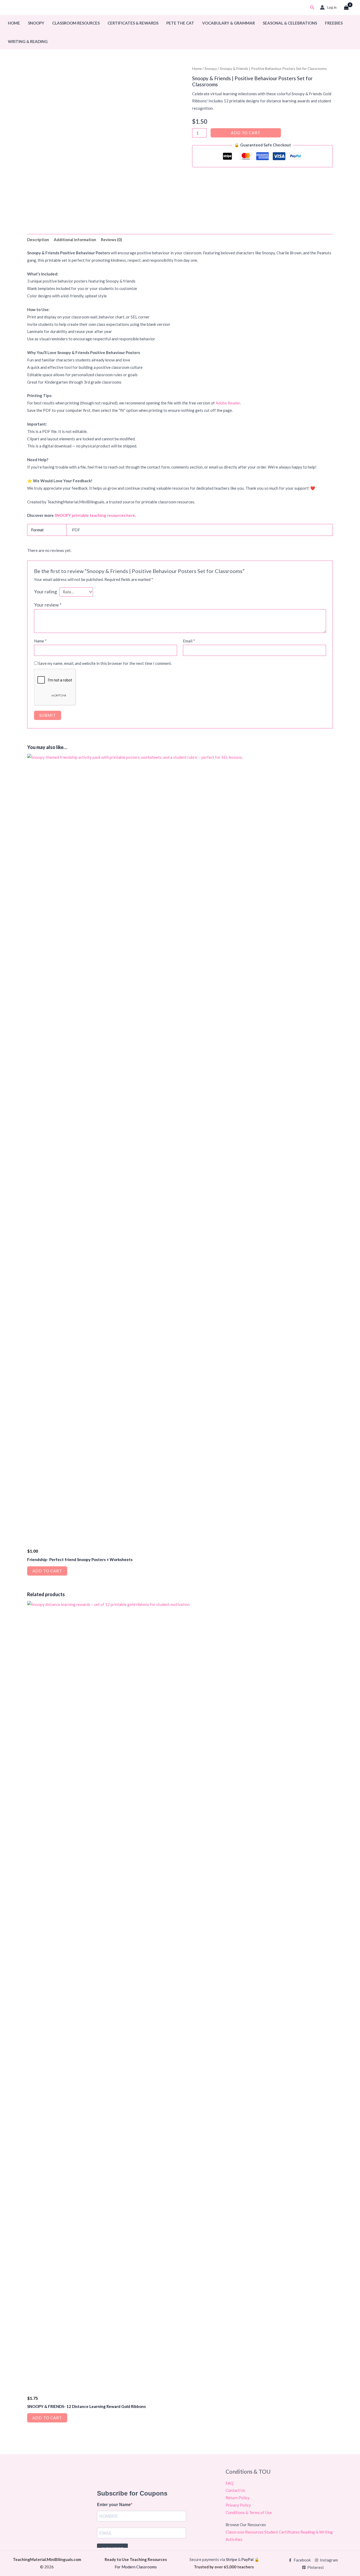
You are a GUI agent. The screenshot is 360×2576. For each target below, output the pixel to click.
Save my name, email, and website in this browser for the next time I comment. (105, 663)
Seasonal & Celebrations (290, 23)
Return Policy (238, 2498)
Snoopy (36, 23)
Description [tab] (38, 240)
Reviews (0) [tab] (111, 240)
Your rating (45, 591)
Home (14, 23)
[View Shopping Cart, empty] (346, 8)
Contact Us (235, 2490)
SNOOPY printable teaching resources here (95, 515)
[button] (312, 8)
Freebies (334, 23)
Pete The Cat (180, 23)
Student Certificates (282, 2532)
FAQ (230, 2483)
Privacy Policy (238, 2505)
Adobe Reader (228, 403)
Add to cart (246, 133)
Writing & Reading (28, 41)
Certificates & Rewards (133, 23)
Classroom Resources (76, 23)
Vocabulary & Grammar (228, 23)
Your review (48, 605)
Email (189, 641)
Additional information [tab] (75, 240)
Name (40, 641)
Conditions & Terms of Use (249, 2512)
